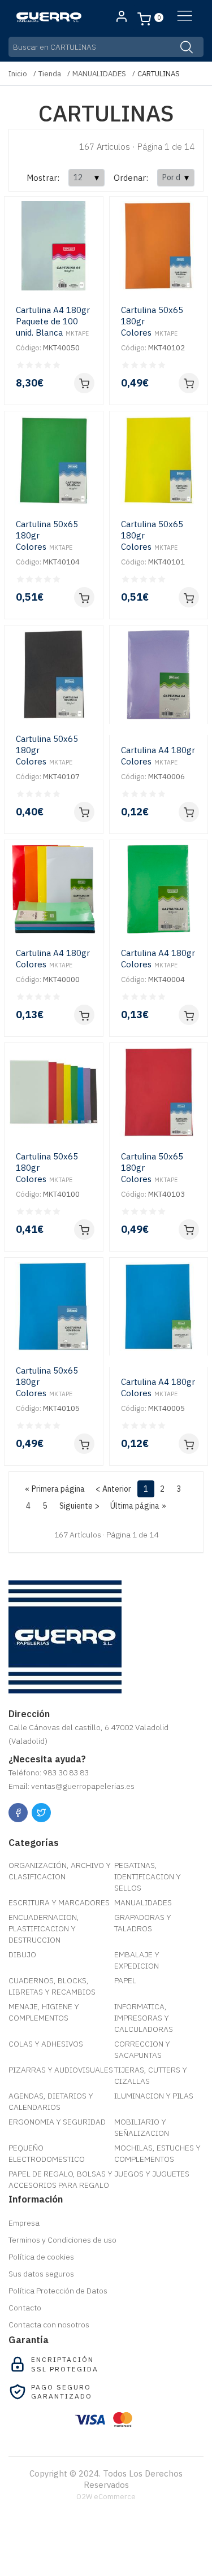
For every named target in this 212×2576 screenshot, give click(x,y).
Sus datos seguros (41, 2274)
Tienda (50, 74)
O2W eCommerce (106, 2497)
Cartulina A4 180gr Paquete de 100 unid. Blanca (53, 321)
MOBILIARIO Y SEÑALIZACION (142, 2127)
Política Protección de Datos (58, 2291)
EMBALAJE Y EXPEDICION (137, 1960)
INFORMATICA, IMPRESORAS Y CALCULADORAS (144, 2018)
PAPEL (125, 1980)
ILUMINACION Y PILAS (154, 2096)
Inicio (18, 74)
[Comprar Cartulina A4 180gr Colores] (189, 812)
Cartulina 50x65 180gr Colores (152, 321)
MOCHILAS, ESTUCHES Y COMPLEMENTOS (157, 2153)
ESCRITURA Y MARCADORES (59, 1902)
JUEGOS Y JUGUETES (152, 2174)
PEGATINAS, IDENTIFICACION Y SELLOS (148, 1876)
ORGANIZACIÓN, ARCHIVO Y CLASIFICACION (60, 1871)
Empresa (24, 2223)
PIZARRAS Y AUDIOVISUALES (61, 2070)
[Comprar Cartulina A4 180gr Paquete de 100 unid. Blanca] (84, 383)
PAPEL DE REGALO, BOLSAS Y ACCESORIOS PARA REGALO (60, 2179)
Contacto (25, 2308)
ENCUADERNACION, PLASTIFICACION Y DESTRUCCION (44, 1928)
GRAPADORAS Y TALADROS (143, 1923)
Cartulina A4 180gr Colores (158, 756)
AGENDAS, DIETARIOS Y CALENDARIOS (51, 2101)
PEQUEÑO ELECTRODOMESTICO (47, 2153)
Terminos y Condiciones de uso (62, 2240)
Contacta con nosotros (49, 2325)
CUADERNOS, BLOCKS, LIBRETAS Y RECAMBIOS (52, 1986)
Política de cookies (41, 2257)
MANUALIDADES (99, 74)
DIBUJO (22, 1954)
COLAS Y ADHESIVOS (46, 2044)
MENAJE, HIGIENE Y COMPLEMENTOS (44, 2012)
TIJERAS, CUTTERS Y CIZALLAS (151, 2075)
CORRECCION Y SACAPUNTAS (142, 2049)
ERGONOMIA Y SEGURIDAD (57, 2122)
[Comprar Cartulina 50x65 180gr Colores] (189, 383)
